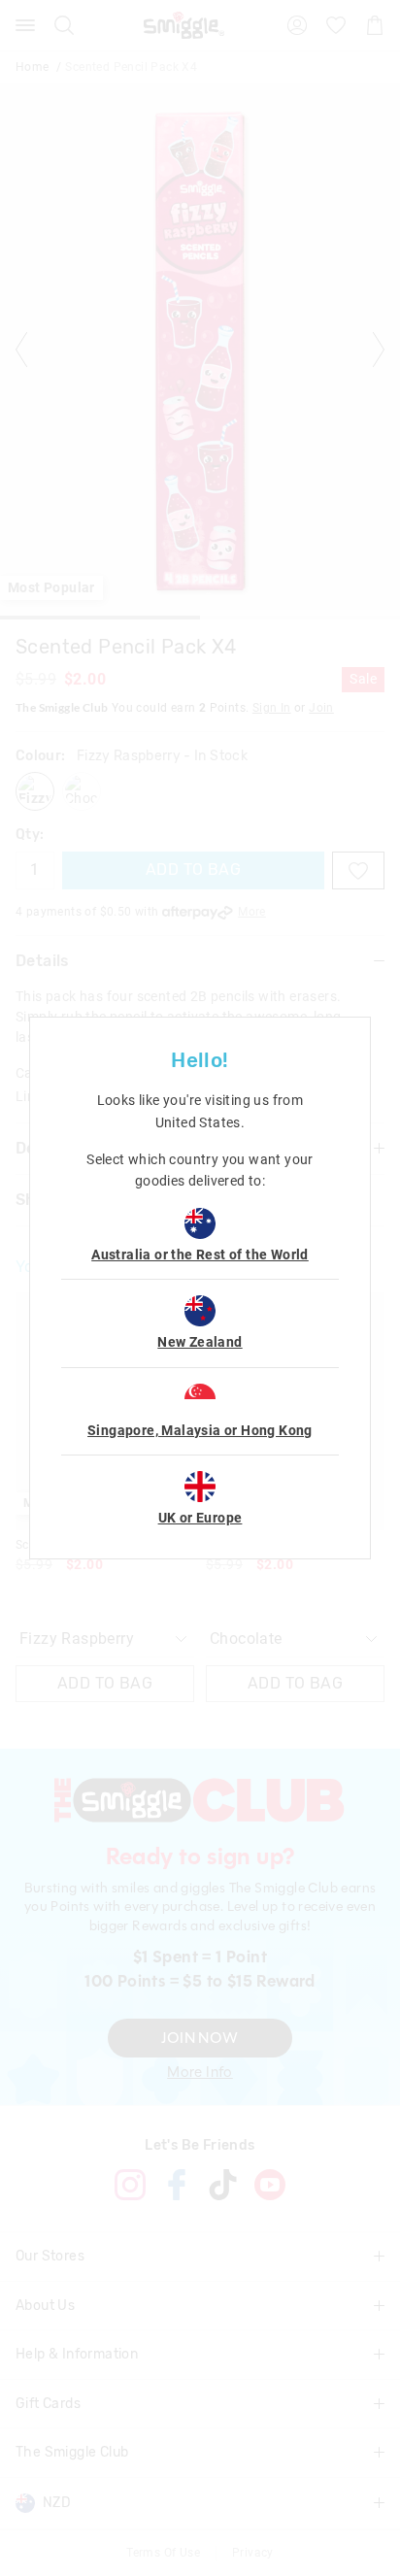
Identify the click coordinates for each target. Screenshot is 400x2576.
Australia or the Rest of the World (200, 1255)
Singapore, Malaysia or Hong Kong (200, 1430)
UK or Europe (200, 1518)
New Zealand (200, 1342)
